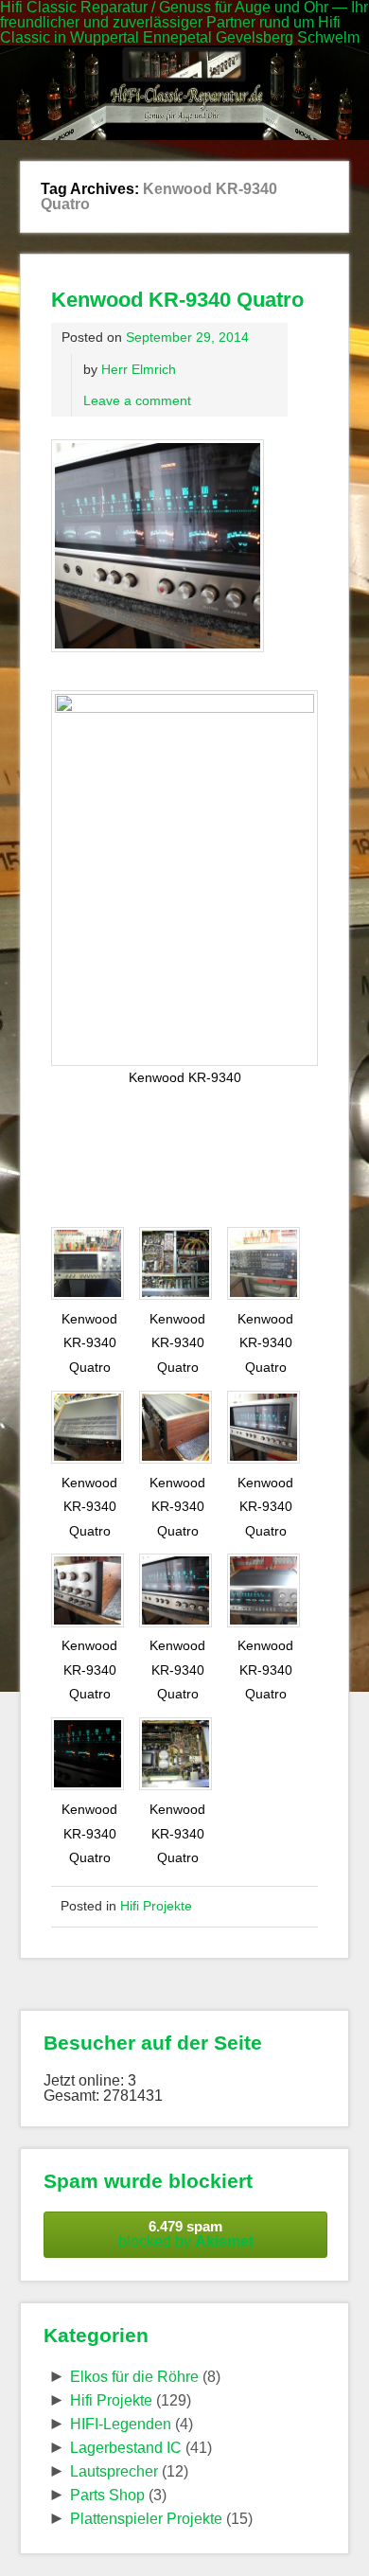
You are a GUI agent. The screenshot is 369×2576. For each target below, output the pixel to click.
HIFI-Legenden (121, 2424)
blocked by (186, 2234)
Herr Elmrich (139, 369)
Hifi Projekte (156, 1906)
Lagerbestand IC (126, 2448)
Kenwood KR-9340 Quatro (177, 300)
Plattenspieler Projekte (146, 2519)
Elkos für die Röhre (134, 2377)
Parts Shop (107, 2495)
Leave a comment (137, 400)
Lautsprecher (114, 2471)
